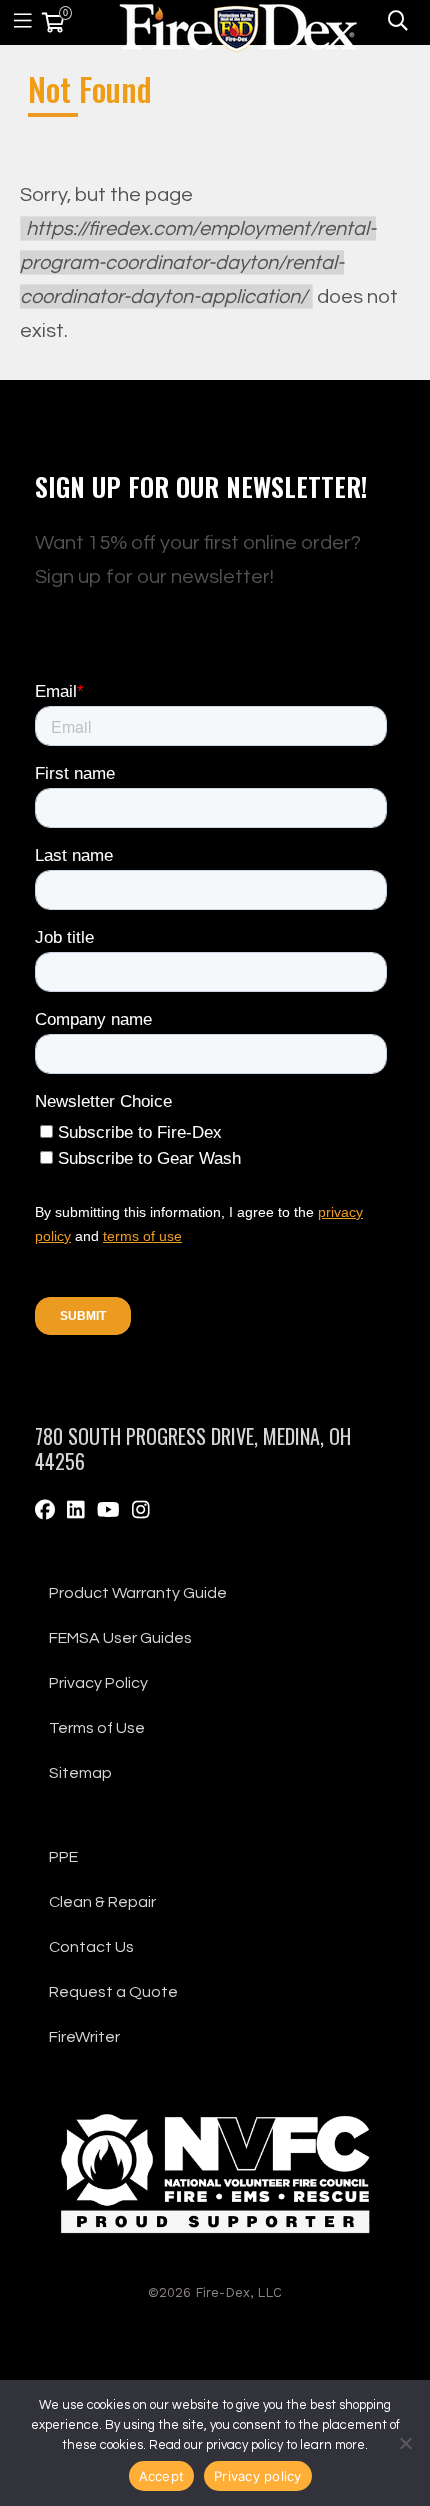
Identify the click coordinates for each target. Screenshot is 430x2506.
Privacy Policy (98, 1683)
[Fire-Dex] (238, 24)
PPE (63, 1857)
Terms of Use (97, 1728)
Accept (162, 2476)
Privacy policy (258, 2476)
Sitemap (80, 1773)
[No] (405, 2443)
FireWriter (84, 2037)
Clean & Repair (102, 1902)
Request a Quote (113, 1992)
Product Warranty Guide (138, 1593)
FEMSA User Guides (120, 1638)
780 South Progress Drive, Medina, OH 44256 (193, 1448)
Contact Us (91, 1947)
